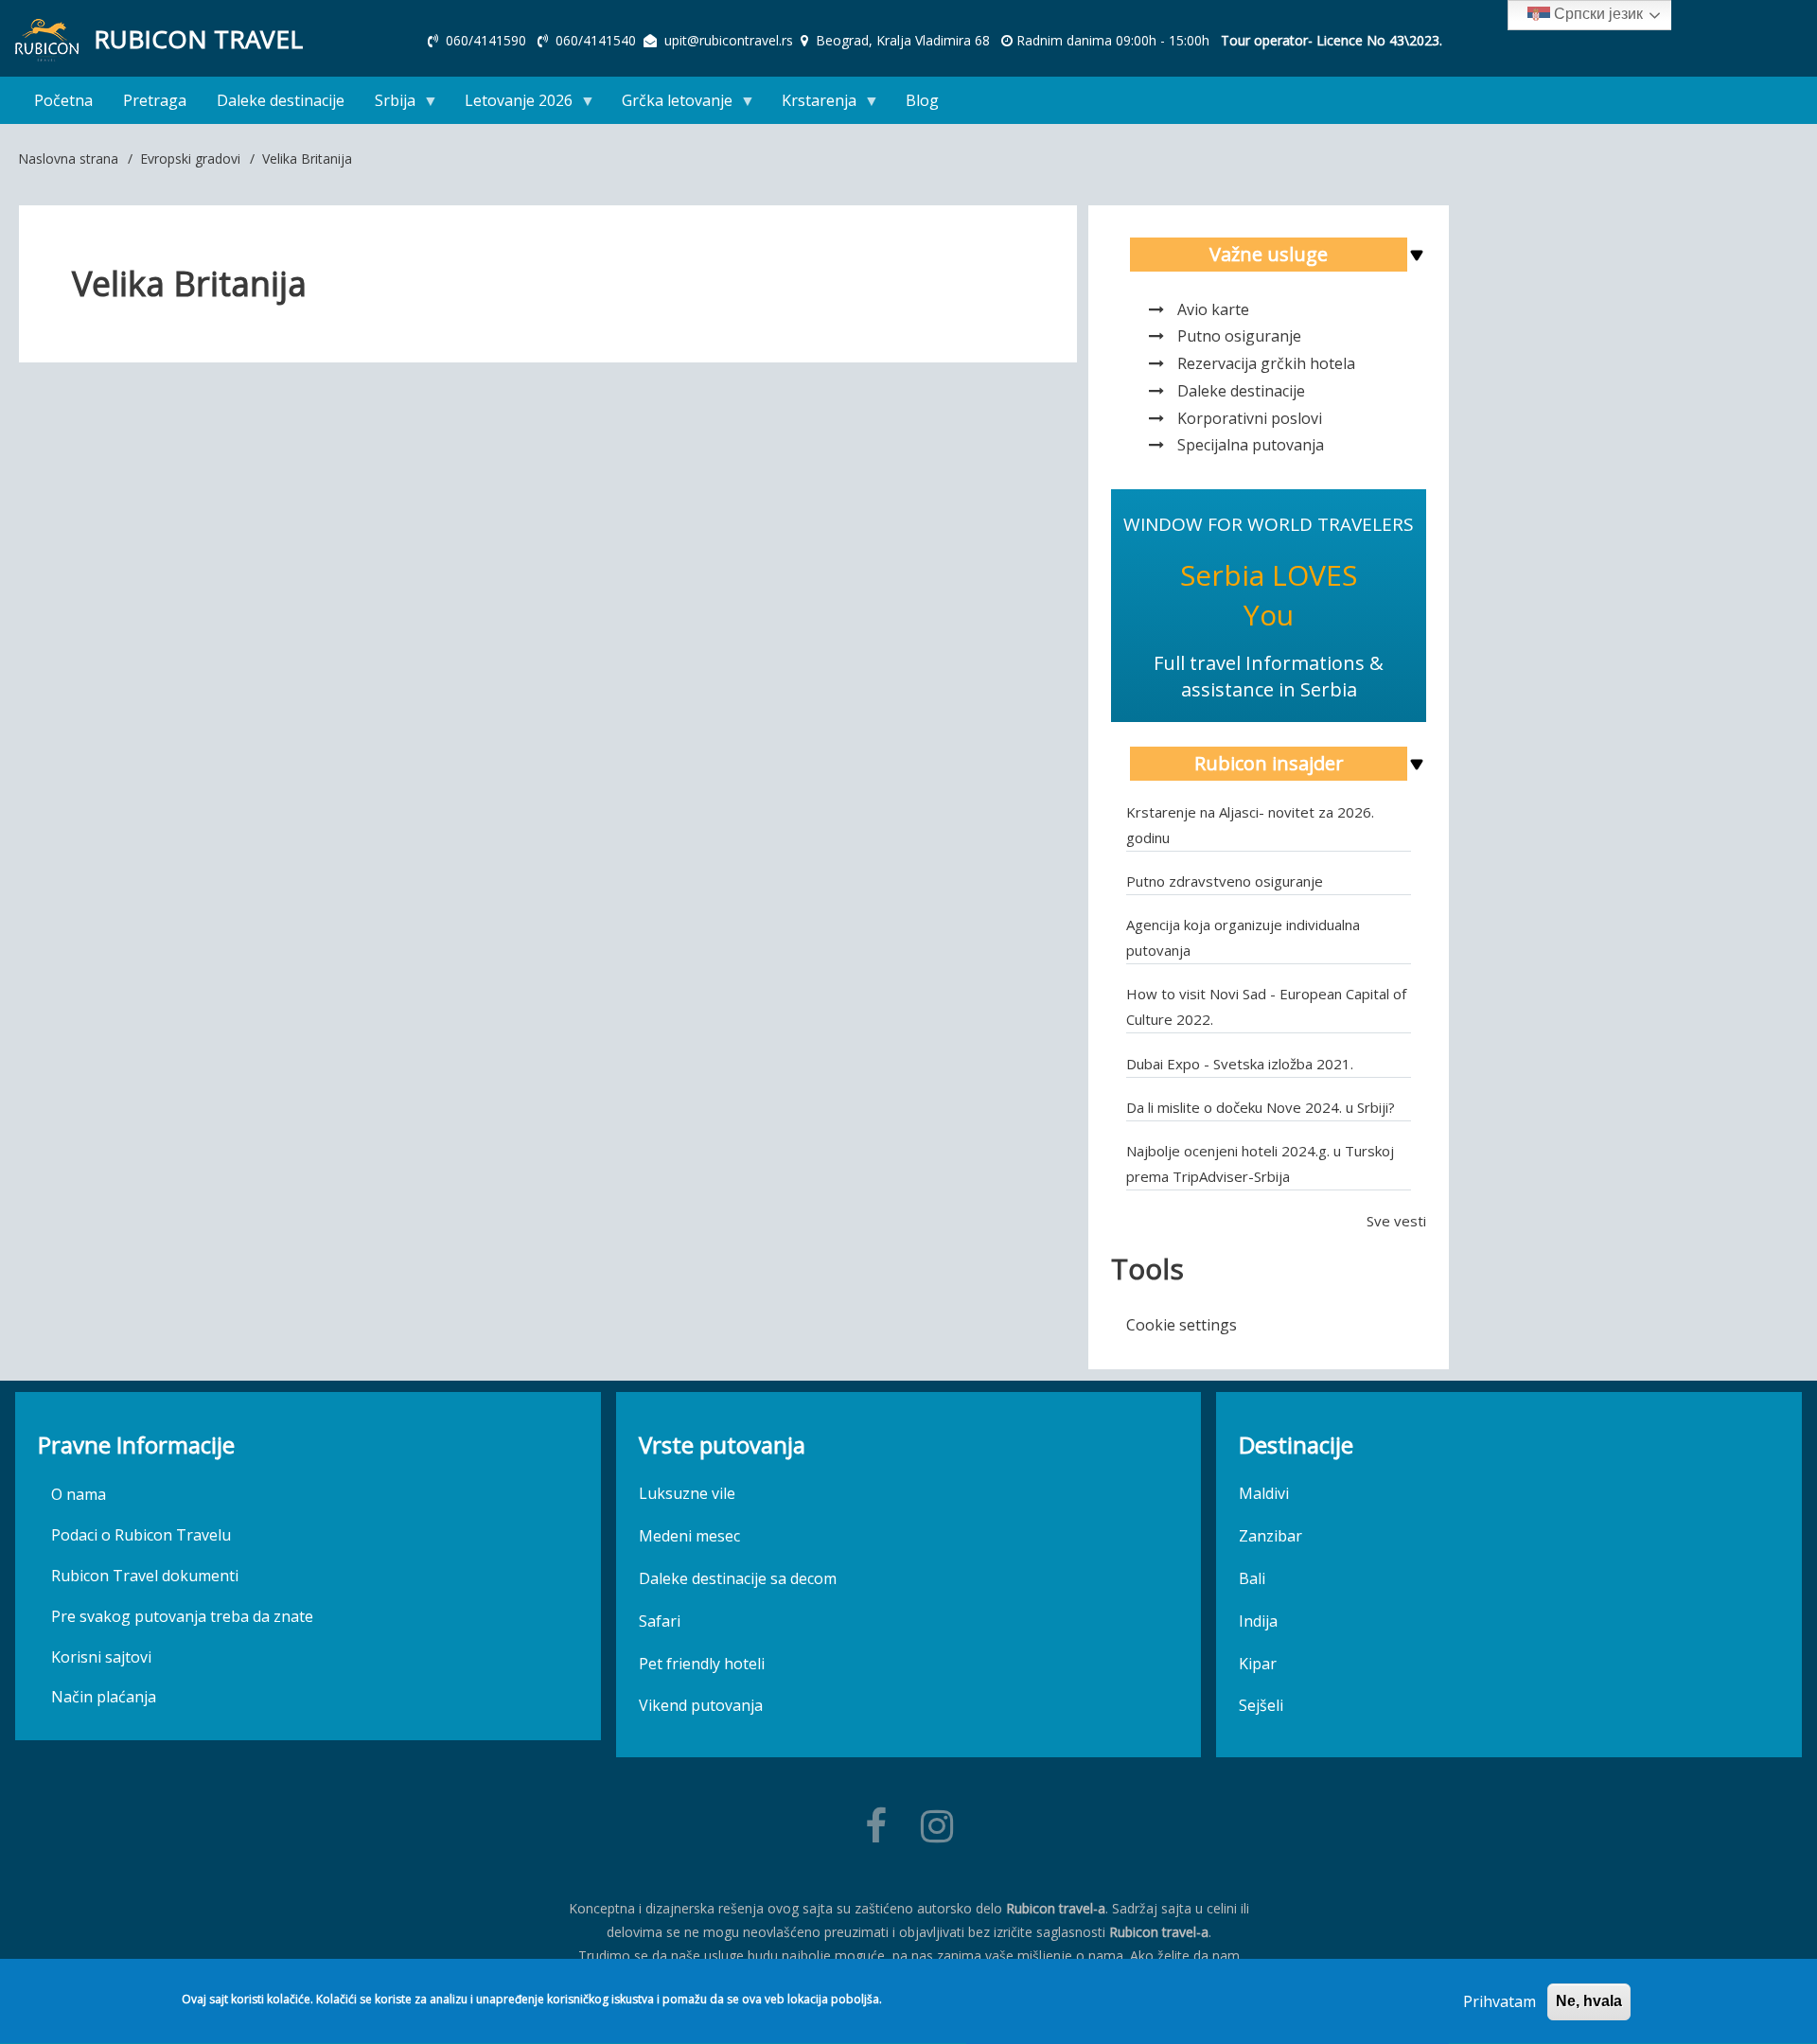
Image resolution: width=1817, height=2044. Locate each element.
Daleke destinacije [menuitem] (281, 100)
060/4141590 (488, 40)
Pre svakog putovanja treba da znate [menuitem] (182, 1616)
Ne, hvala (1589, 2001)
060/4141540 (598, 40)
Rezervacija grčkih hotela (1266, 363)
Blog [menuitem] (922, 100)
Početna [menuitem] (63, 100)
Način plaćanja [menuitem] (104, 1697)
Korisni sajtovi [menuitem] (101, 1657)
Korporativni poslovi (1250, 418)
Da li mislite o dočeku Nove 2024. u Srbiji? (1261, 1107)
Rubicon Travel (198, 39)
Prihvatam (1499, 2001)
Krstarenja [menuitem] (811, 105)
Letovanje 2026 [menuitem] (511, 105)
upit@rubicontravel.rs (729, 40)
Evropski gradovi (190, 159)
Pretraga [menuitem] (155, 100)
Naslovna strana (68, 159)
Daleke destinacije (1241, 391)
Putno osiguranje (1239, 336)
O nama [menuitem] (79, 1494)
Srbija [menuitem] (388, 105)
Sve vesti (1396, 1221)
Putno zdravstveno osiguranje (1225, 881)
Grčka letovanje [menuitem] (670, 105)
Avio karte (1213, 309)
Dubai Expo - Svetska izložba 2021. (1240, 1064)
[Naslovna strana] (47, 40)
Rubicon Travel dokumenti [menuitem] (145, 1576)
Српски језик (1596, 14)
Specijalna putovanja (1251, 445)
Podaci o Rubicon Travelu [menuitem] (141, 1535)
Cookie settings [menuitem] (1182, 1325)
